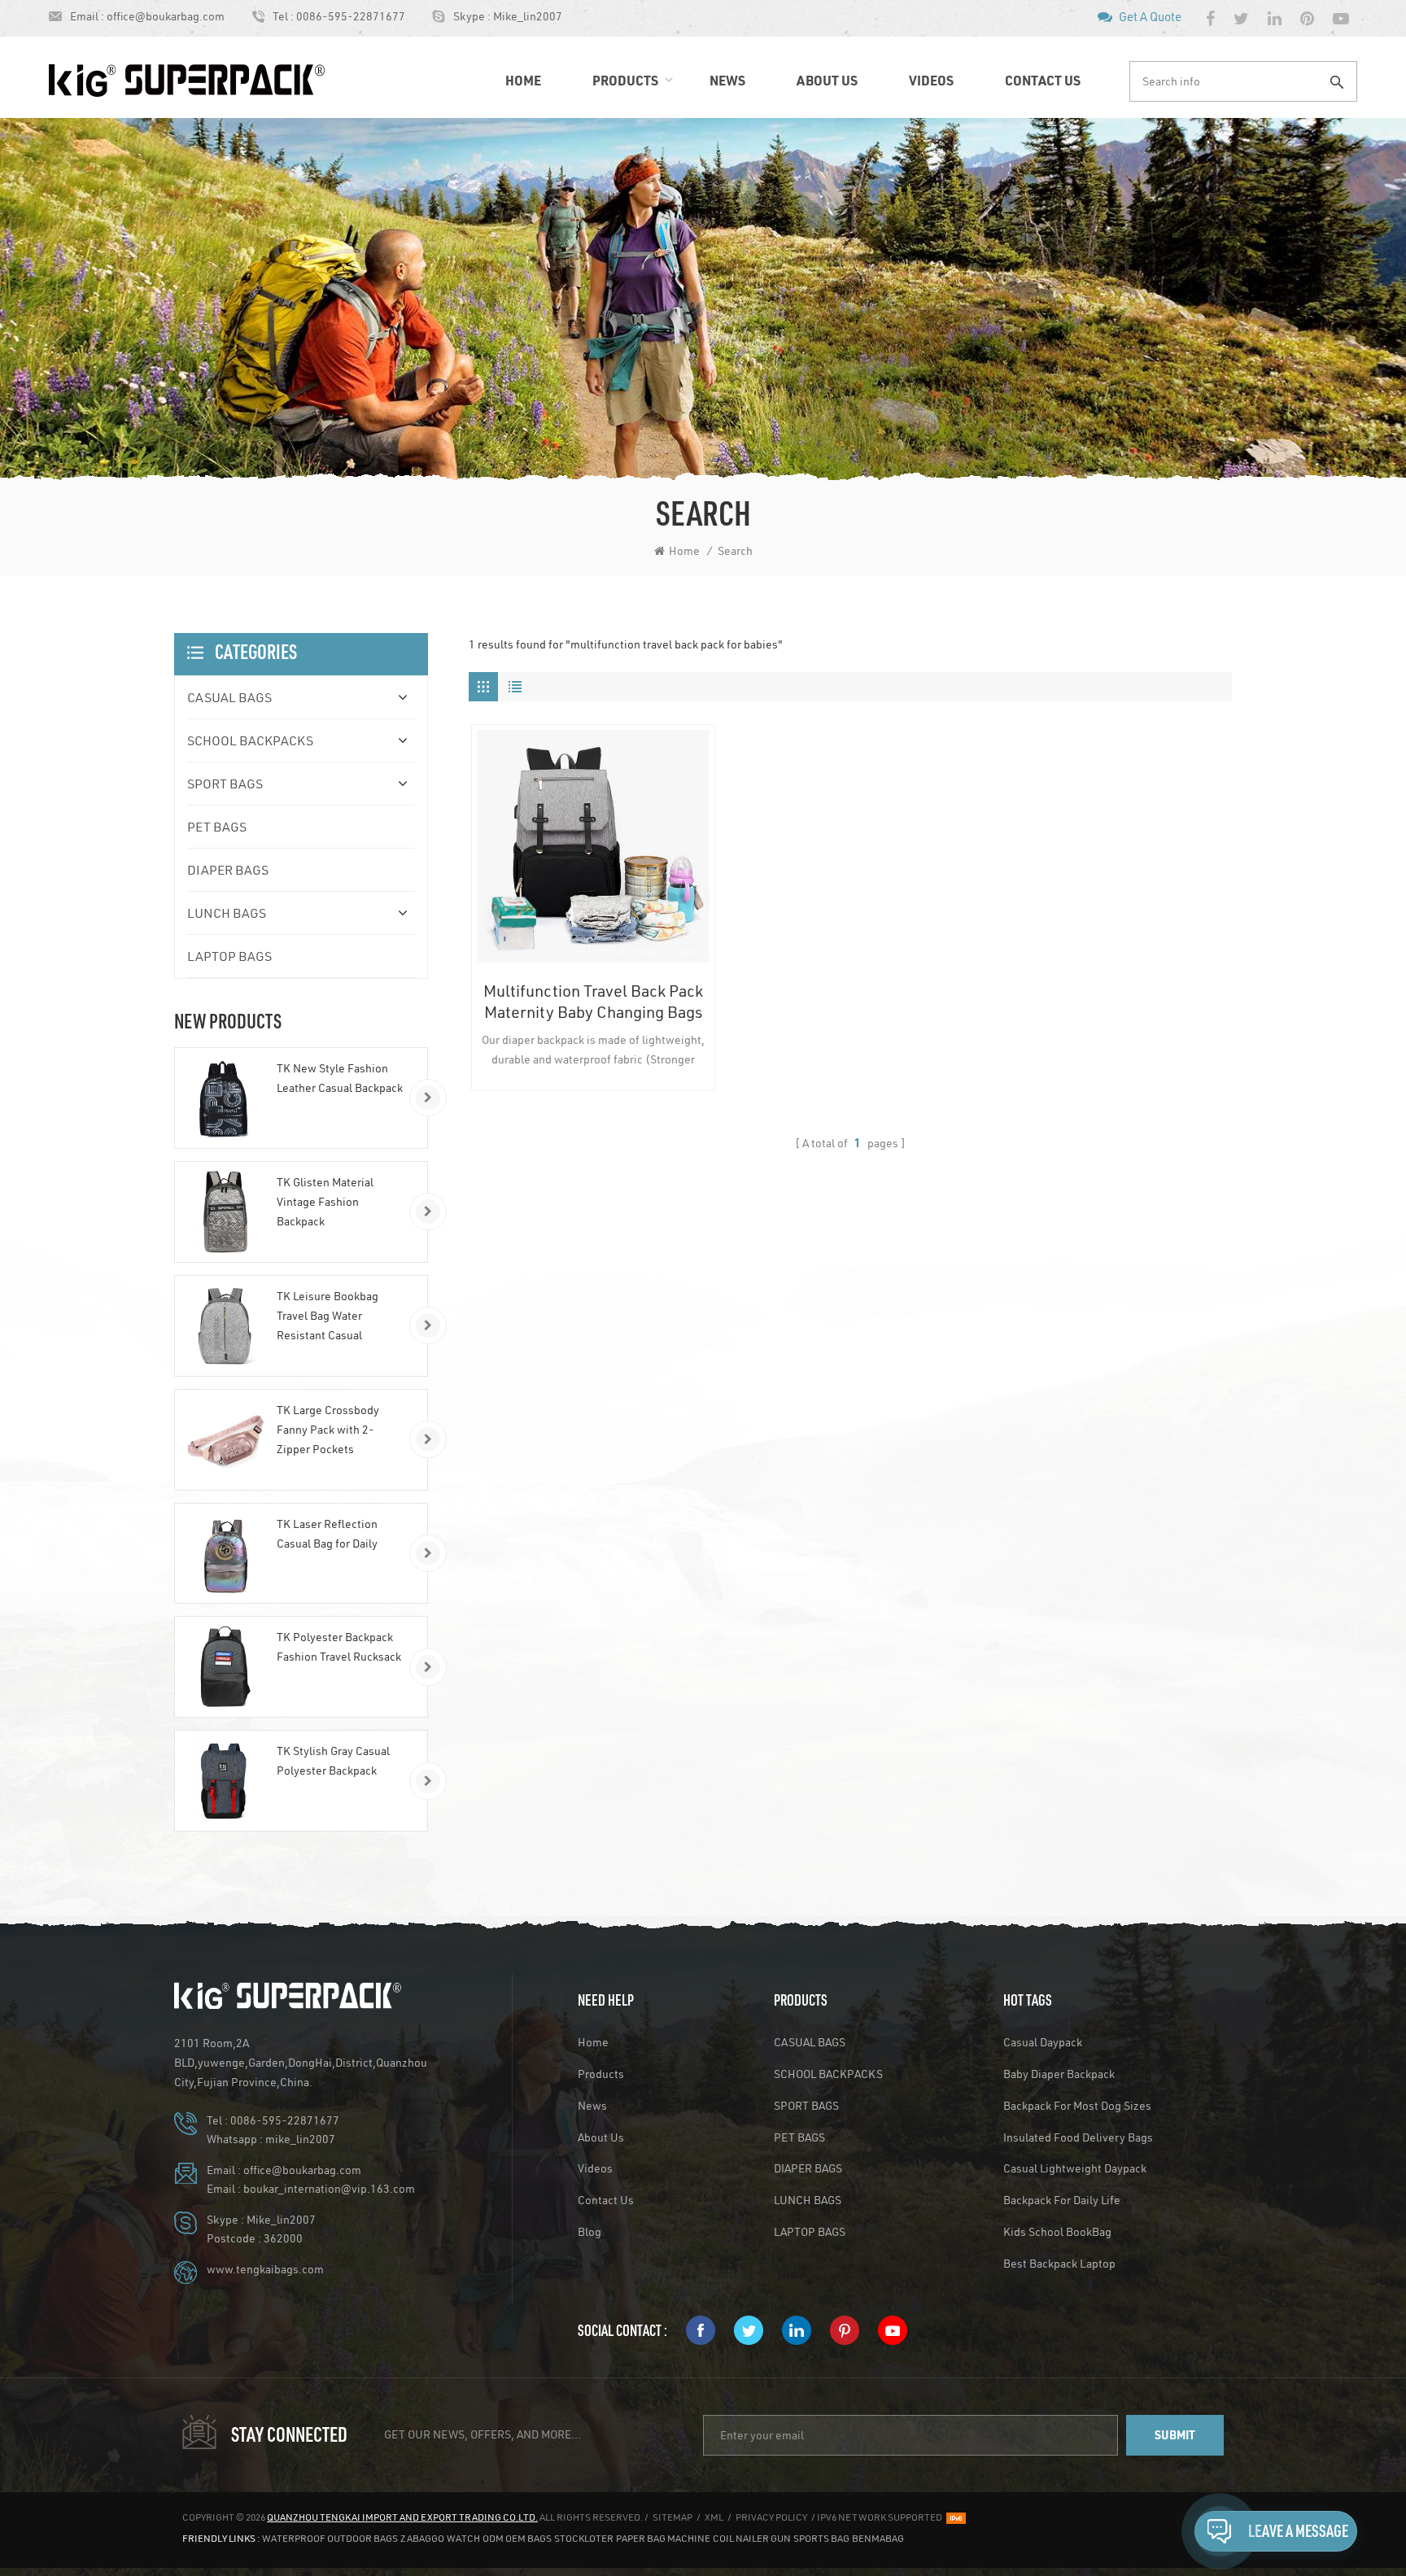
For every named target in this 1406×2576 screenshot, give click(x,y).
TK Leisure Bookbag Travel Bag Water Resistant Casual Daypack (327, 1317)
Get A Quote (1150, 16)
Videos (931, 80)
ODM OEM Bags (517, 2538)
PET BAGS (217, 826)
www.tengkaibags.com (265, 2269)
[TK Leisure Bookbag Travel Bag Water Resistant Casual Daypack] (225, 1326)
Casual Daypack (1043, 2042)
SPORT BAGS (225, 783)
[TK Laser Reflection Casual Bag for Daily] (225, 1554)
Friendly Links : (221, 2538)
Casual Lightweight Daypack (1075, 2168)
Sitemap (672, 2517)
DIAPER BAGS (228, 869)
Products (625, 80)
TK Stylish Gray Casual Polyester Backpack (333, 1761)
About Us (827, 80)
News (727, 80)
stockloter (584, 2538)
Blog (589, 2232)
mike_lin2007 (300, 2139)
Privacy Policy (771, 2517)
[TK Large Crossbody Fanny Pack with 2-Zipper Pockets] (225, 1440)
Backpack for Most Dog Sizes (1077, 2106)
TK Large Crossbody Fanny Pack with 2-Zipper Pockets (328, 1430)
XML (714, 2517)
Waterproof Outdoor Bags (330, 2538)
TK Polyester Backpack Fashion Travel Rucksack (339, 1647)
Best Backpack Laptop (1059, 2264)
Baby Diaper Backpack (1059, 2074)
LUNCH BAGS (227, 913)
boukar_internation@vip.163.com (329, 2189)
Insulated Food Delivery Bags (1078, 2137)
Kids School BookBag (1057, 2232)
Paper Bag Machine (663, 2538)
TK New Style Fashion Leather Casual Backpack (340, 1078)
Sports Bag (821, 2538)
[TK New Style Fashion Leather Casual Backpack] (225, 1098)
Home (523, 80)
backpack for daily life (1062, 2200)
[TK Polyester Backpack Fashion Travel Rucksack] (225, 1667)
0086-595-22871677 (351, 16)
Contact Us (1043, 80)
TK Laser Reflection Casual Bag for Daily (327, 1534)
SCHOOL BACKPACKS (250, 740)
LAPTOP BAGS (229, 956)
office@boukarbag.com (166, 16)
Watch (463, 2538)
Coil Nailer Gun (752, 2538)
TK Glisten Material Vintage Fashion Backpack (325, 1202)
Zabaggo (422, 2538)
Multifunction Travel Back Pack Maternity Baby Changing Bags (593, 1001)
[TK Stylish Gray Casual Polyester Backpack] (225, 1781)
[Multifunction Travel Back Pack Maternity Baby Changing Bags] (593, 846)
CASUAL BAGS (229, 697)
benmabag (878, 2538)
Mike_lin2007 (528, 16)
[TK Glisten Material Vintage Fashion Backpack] (225, 1212)
